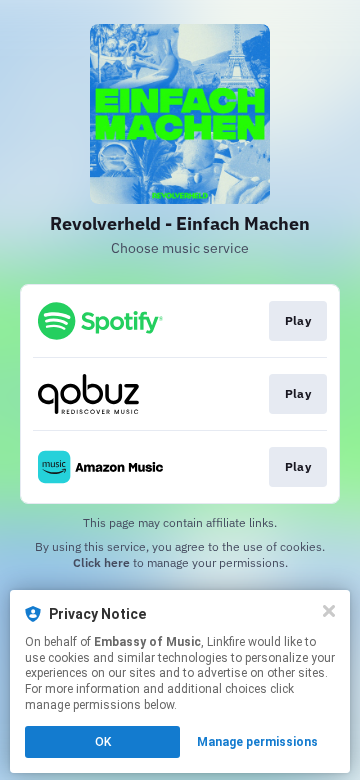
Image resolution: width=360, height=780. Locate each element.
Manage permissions (257, 742)
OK (103, 742)
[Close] (329, 611)
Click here (101, 562)
